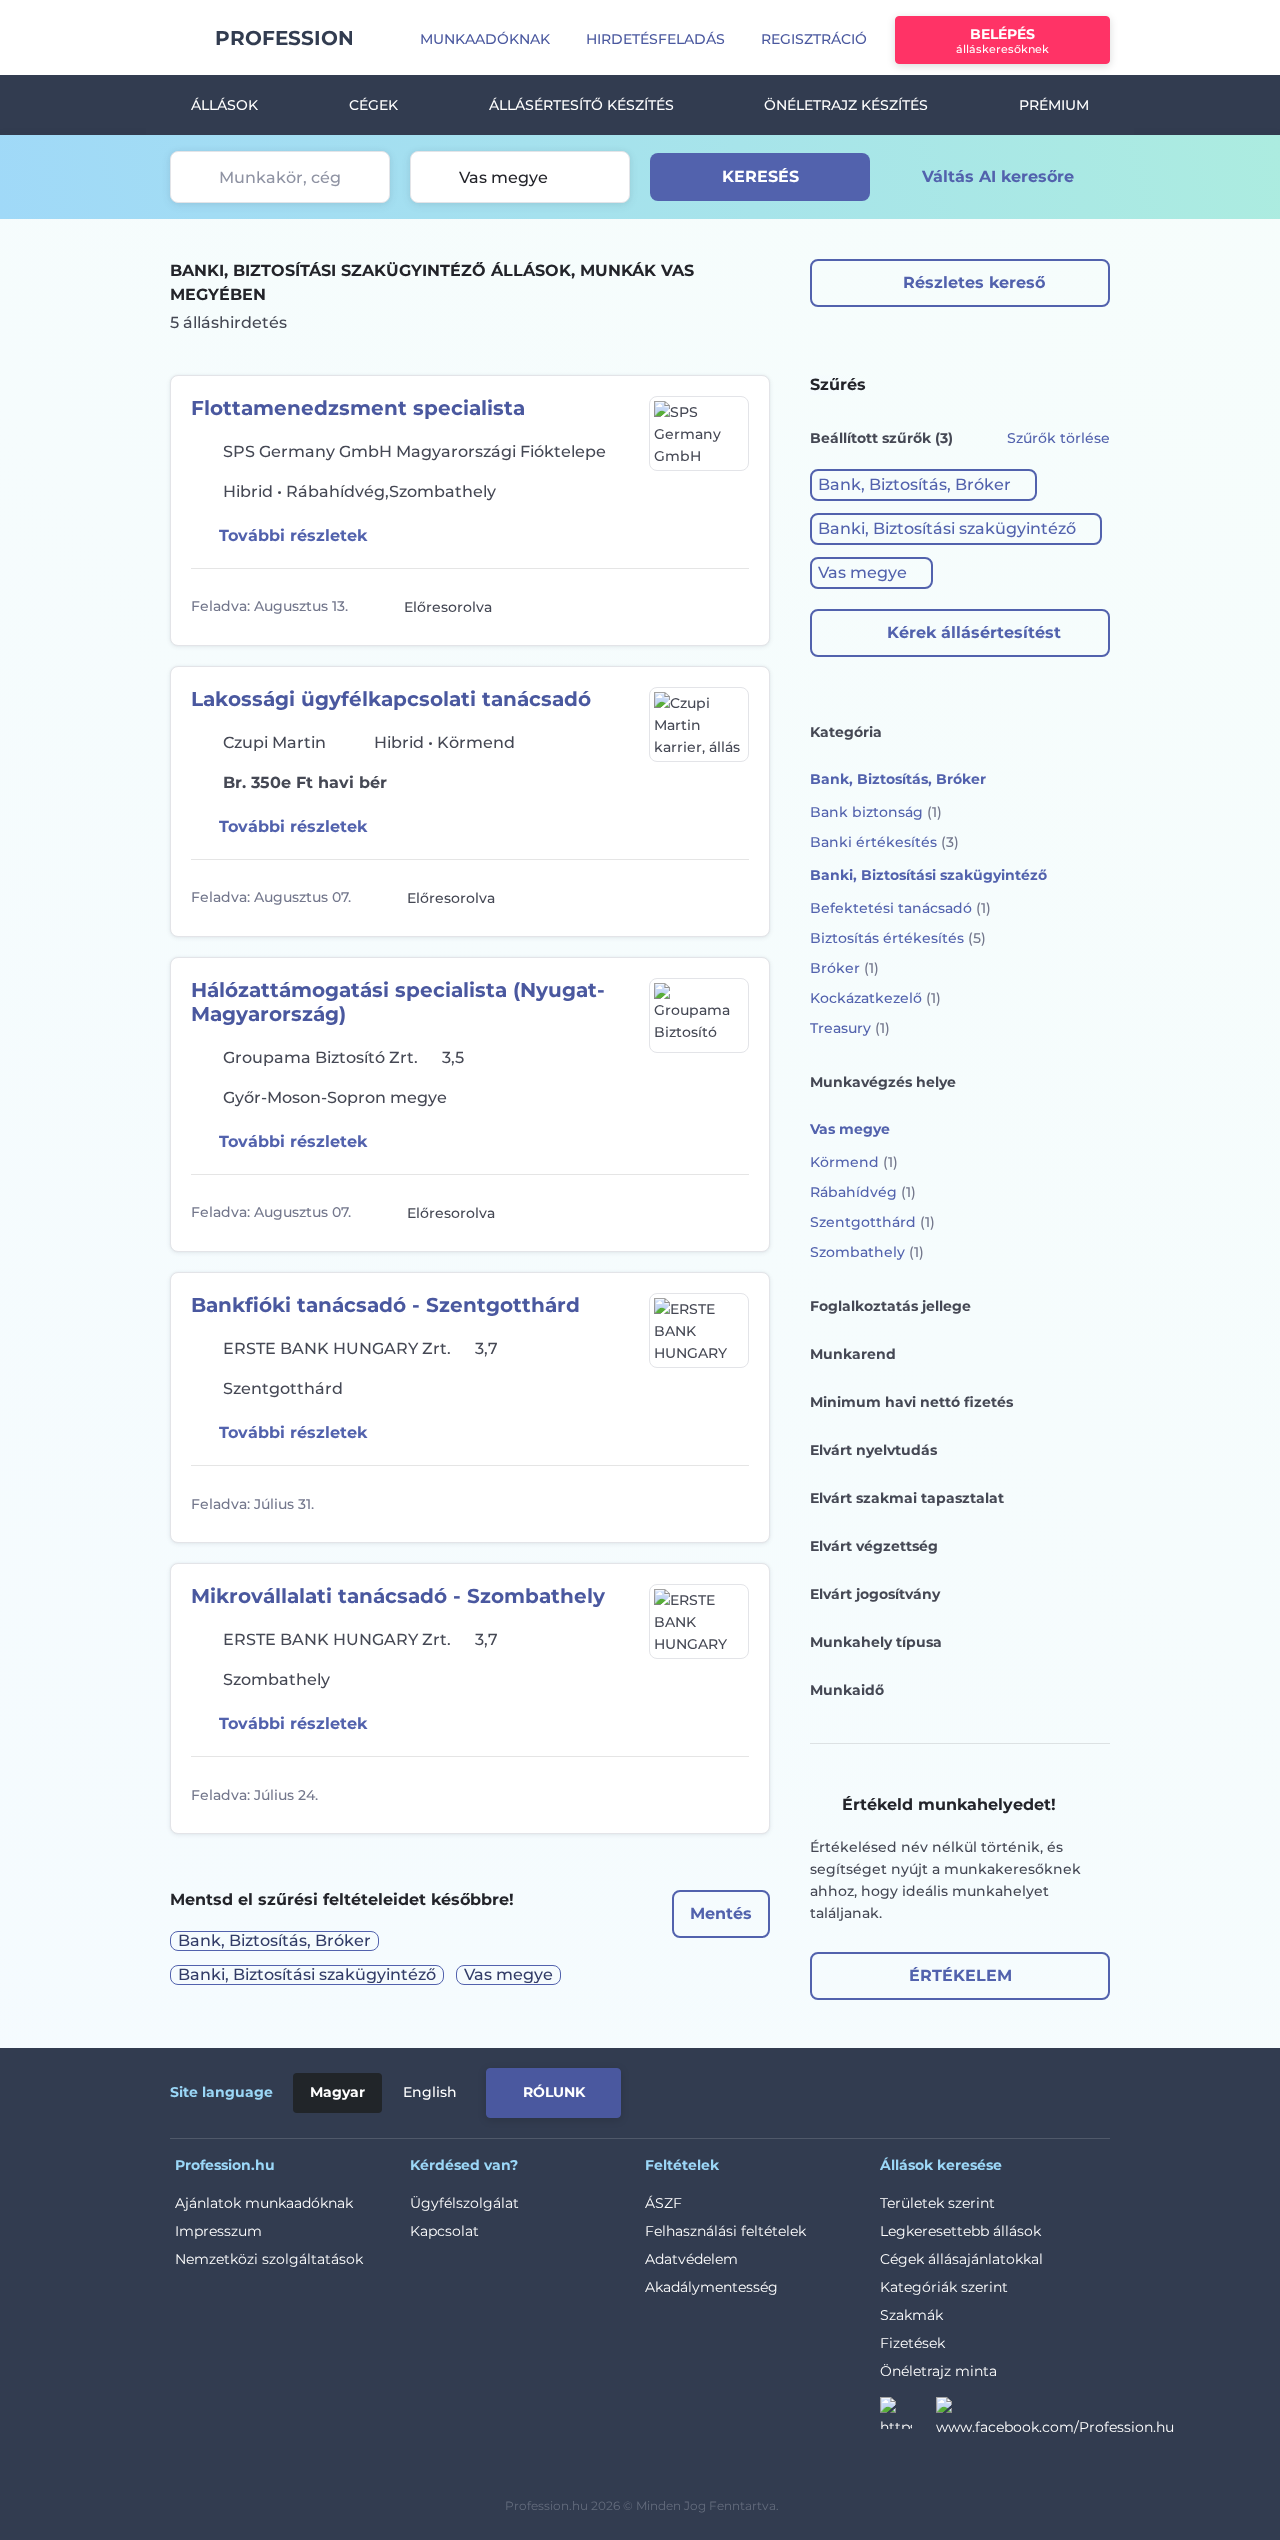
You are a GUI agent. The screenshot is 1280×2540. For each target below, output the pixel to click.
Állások (224, 105)
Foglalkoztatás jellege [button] (890, 1306)
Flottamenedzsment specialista (358, 408)
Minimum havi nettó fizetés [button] (911, 1402)
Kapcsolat (444, 2231)
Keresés (760, 176)
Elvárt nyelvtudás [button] (873, 1450)
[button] (923, 485)
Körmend (854, 1162)
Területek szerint (937, 2203)
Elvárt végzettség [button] (874, 1546)
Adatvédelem (691, 2259)
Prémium (1054, 105)
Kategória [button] (846, 732)
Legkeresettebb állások (960, 2231)
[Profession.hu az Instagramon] (908, 2419)
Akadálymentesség (711, 2287)
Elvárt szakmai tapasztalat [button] (907, 1498)
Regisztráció (814, 39)
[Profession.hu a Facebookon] (1055, 2419)
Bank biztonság (876, 812)
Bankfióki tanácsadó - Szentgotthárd (385, 1305)
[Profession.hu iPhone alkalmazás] (884, 2089)
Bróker (844, 968)
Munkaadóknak (485, 39)
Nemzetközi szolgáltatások (269, 2259)
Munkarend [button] (853, 1354)
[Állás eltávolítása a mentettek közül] (731, 607)
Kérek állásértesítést (974, 632)
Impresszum (218, 2231)
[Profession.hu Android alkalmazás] (1026, 2089)
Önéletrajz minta (938, 2371)
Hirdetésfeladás (655, 39)
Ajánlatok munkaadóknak (264, 2203)
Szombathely (867, 1252)
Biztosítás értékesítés (898, 938)
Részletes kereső (974, 282)
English (430, 2092)
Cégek (373, 105)
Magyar (337, 2092)
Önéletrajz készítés (846, 105)
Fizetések (912, 2343)
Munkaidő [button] (847, 1690)
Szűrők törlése (1058, 438)
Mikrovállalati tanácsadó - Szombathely (398, 1596)
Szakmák (911, 2315)
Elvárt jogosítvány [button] (875, 1594)
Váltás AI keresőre (998, 176)
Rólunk (554, 2092)
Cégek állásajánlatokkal (961, 2259)
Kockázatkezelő (875, 998)
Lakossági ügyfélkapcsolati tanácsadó (391, 699)
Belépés (1002, 40)
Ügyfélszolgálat (464, 2203)
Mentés (721, 1913)
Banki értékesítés (884, 842)
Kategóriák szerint (944, 2287)
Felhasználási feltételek (725, 2231)
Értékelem (960, 1975)
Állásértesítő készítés (581, 105)
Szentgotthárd (872, 1222)
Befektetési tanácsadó (900, 908)
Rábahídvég (863, 1192)
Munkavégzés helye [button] (883, 1082)
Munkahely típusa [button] (876, 1642)
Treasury (850, 1028)
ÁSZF (663, 2203)
